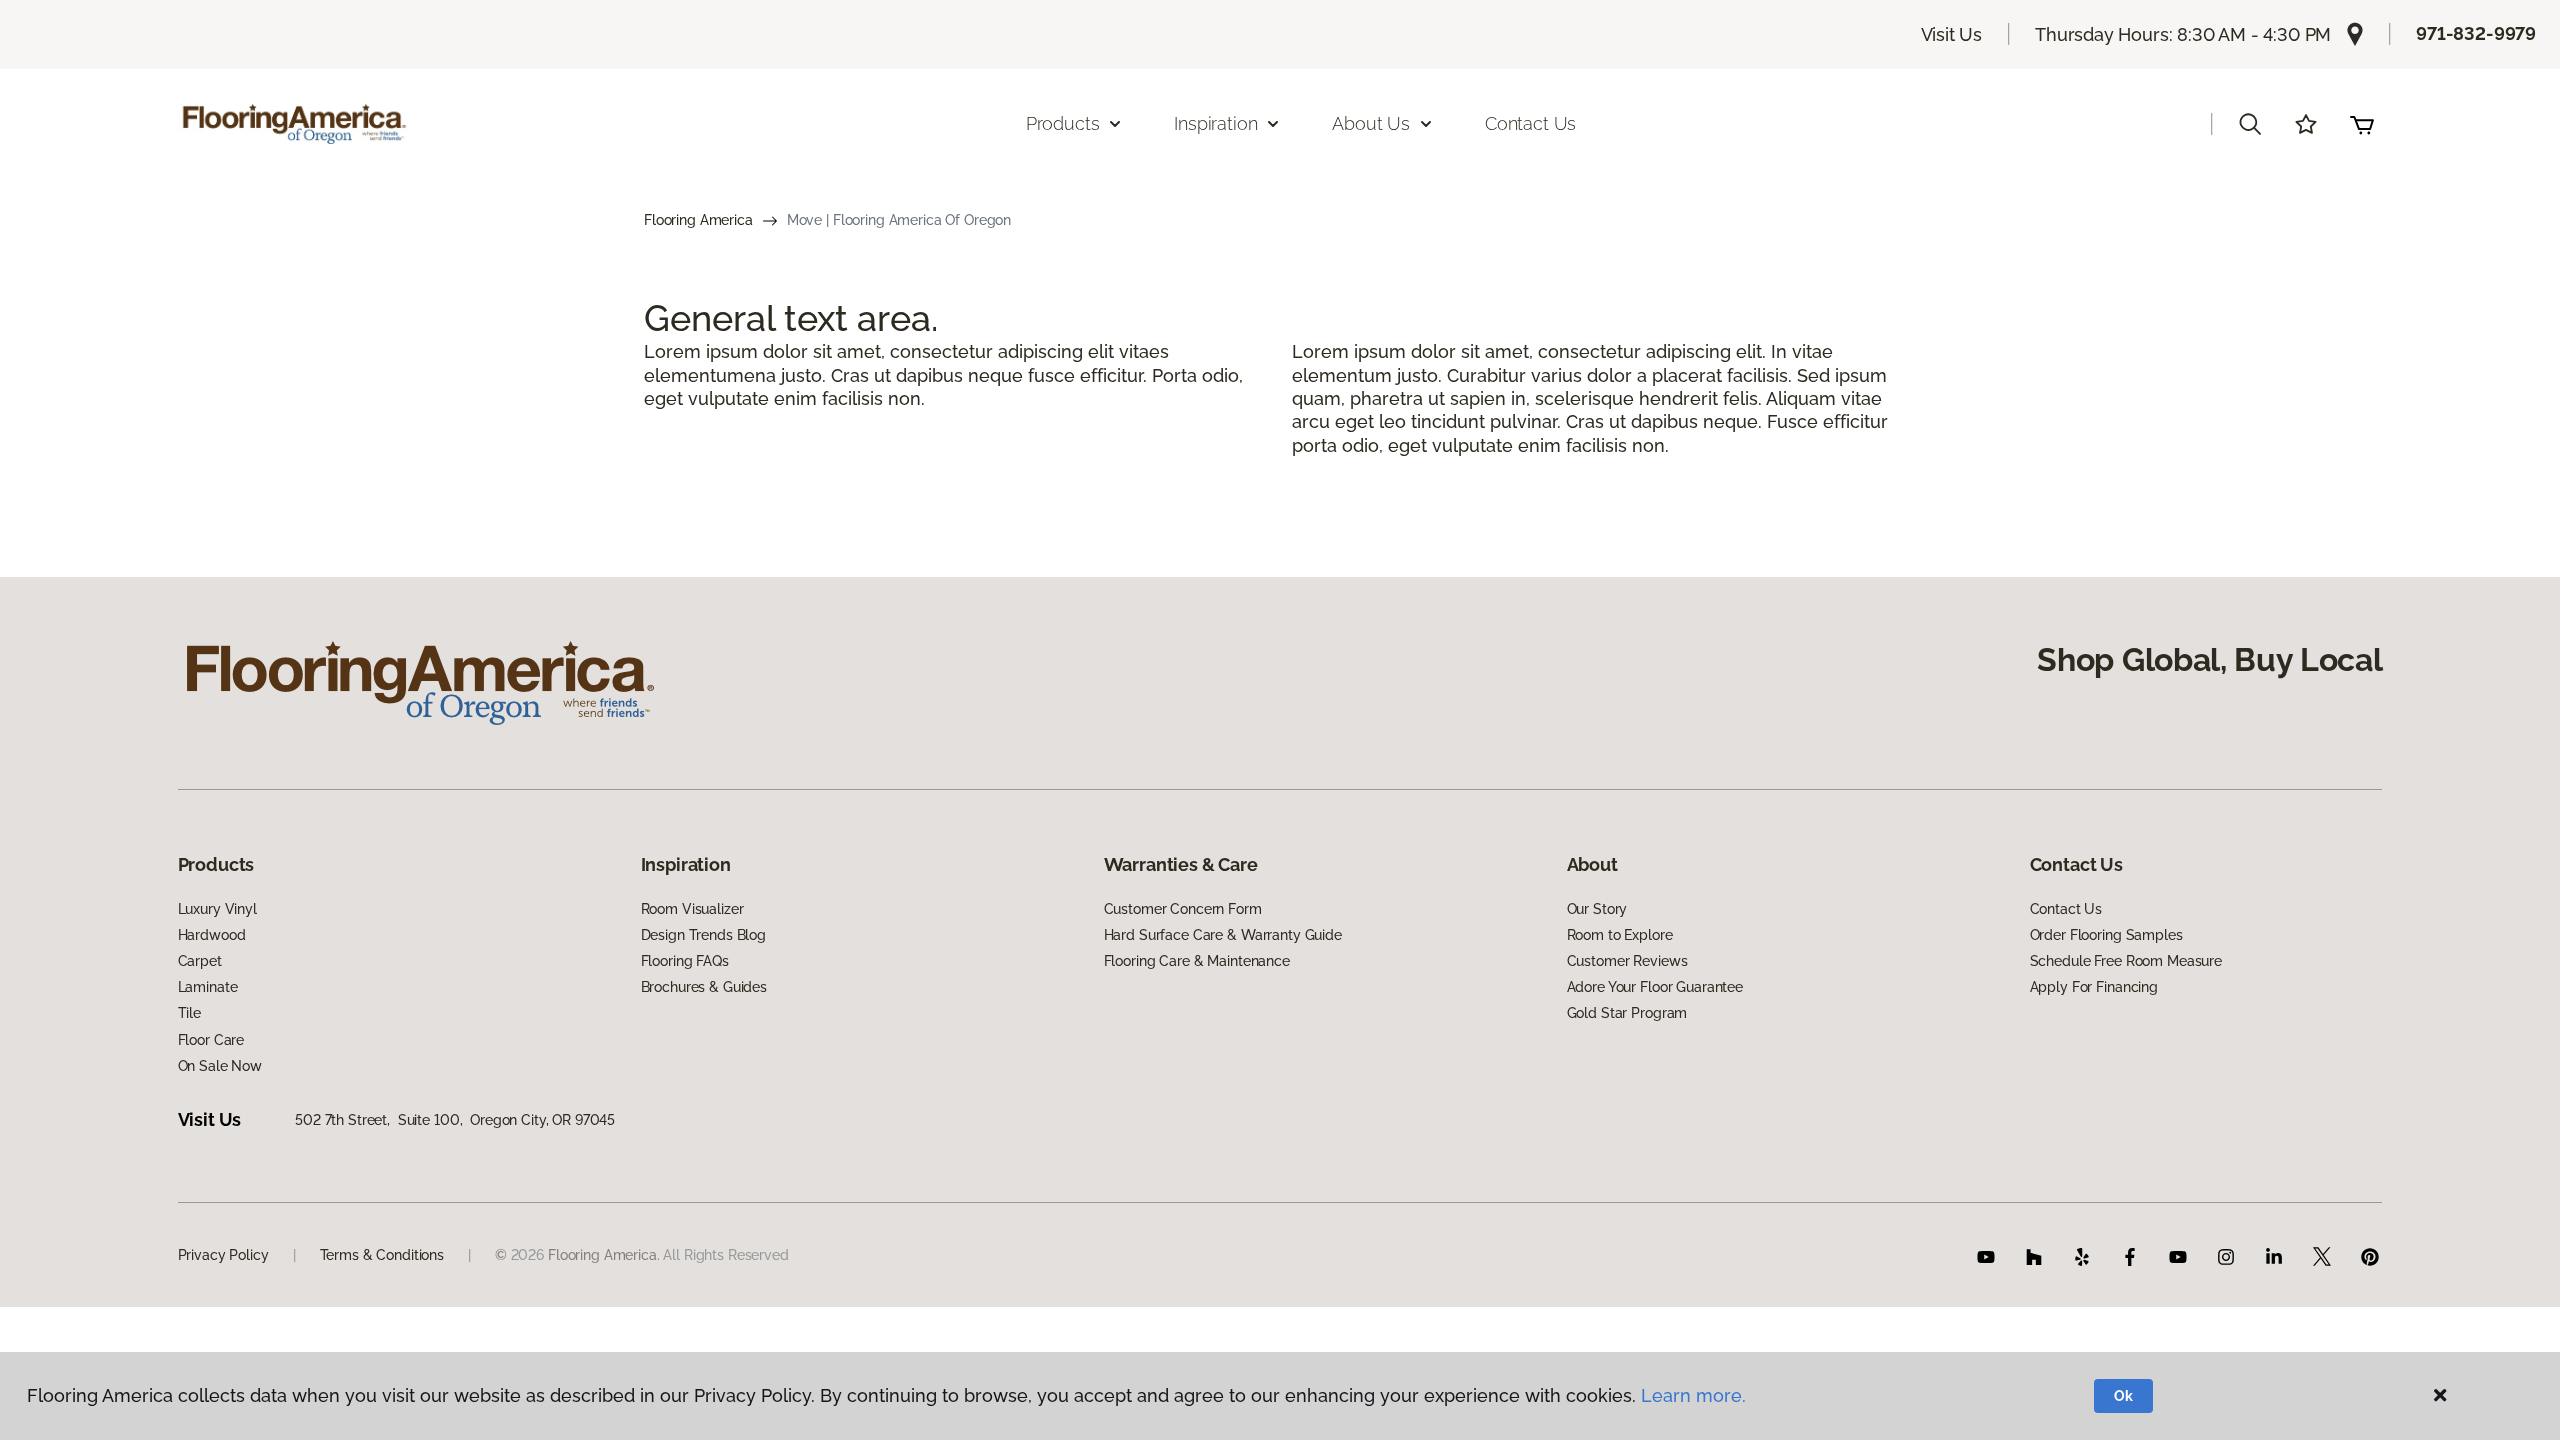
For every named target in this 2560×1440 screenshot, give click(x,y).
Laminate (208, 987)
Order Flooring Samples (2106, 935)
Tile (189, 1013)
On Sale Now (220, 1066)
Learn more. (1693, 1395)
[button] (2250, 124)
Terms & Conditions (382, 1255)
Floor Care (211, 1040)
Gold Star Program (1627, 1013)
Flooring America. (604, 1255)
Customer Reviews (1627, 961)
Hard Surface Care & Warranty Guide (1223, 935)
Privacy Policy (223, 1255)
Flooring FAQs (685, 961)
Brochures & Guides (704, 987)
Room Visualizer (692, 909)
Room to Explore (1620, 935)
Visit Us (1952, 34)
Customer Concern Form (1183, 909)
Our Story (1597, 909)
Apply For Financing (2094, 987)
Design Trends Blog (703, 935)
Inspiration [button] (1215, 123)
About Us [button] (1371, 123)
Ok (2123, 1396)
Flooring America (698, 220)
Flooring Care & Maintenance (1197, 961)
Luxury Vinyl (217, 909)
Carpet (200, 961)
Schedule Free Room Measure (2126, 961)
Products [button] (1063, 123)
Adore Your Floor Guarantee (1655, 987)
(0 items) (2362, 124)
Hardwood (212, 935)
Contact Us (1530, 123)
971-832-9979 (2476, 33)
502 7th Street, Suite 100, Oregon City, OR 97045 (455, 1120)
